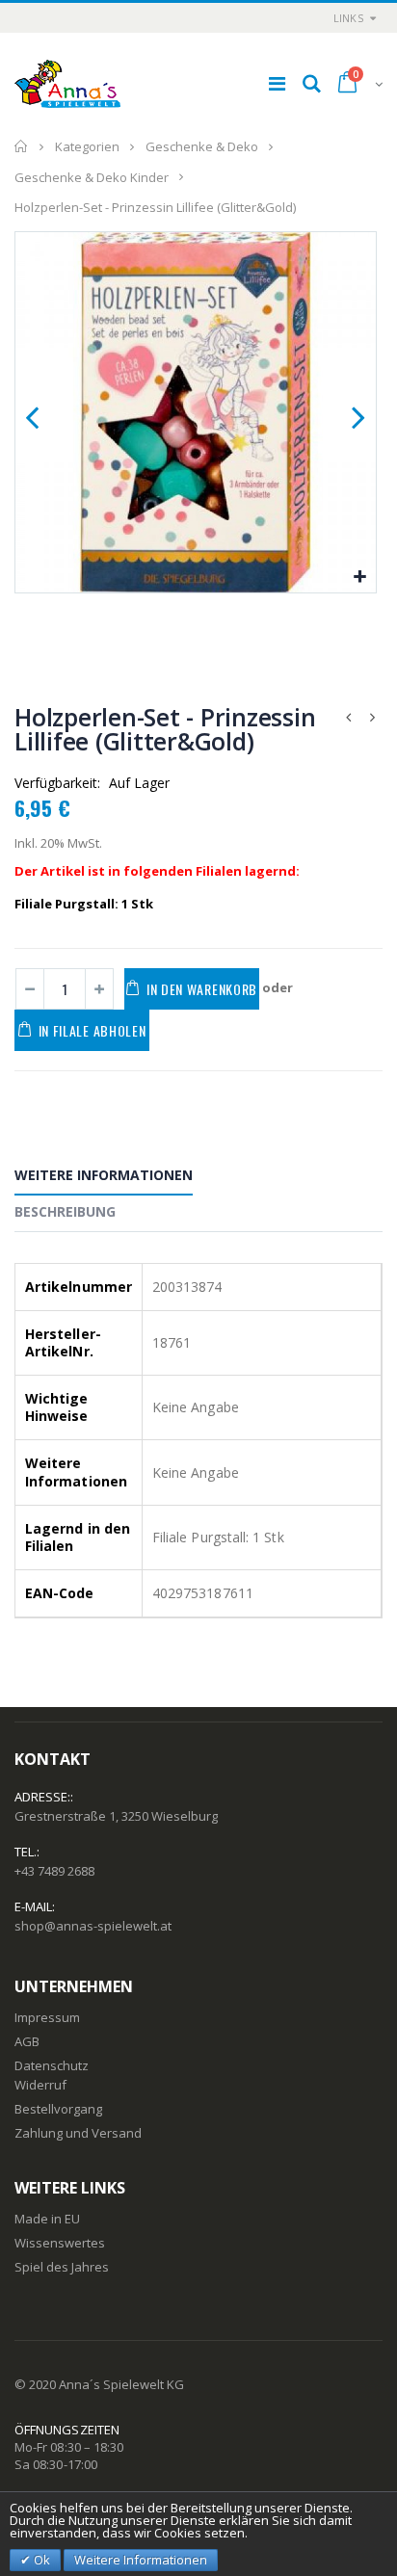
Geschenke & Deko (202, 146)
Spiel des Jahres (62, 2267)
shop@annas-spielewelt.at (93, 1926)
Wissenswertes (60, 2243)
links (348, 18)
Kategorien (87, 146)
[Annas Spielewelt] (67, 84)
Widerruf (40, 2085)
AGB (27, 2041)
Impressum (47, 2017)
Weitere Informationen (104, 1175)
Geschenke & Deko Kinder (92, 176)
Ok (40, 2560)
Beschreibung (65, 1211)
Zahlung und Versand (78, 2133)
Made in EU (47, 2219)
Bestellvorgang (58, 2109)
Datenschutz (52, 2065)
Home (22, 146)
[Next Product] (372, 717)
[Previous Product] (348, 717)
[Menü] (277, 83)
